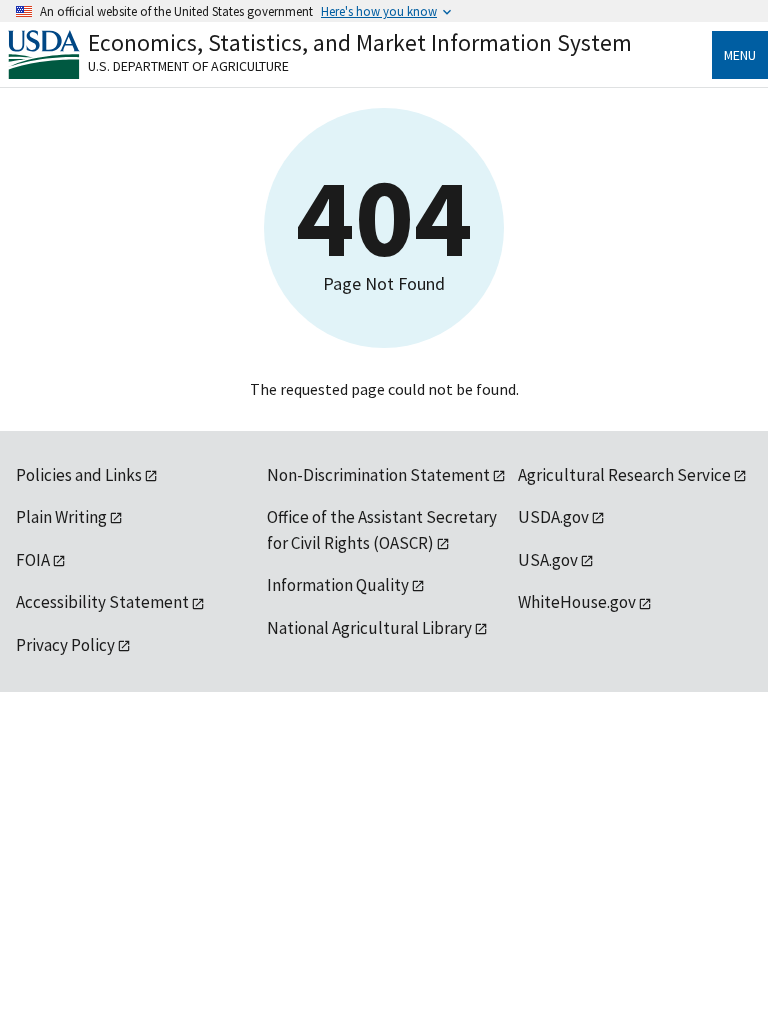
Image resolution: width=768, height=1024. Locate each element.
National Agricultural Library (369, 628)
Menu (740, 55)
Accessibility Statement (102, 602)
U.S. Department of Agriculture (188, 66)
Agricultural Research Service (624, 475)
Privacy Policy (65, 645)
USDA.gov (553, 517)
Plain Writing (61, 517)
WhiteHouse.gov (577, 602)
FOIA (33, 560)
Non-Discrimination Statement (378, 475)
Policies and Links (79, 475)
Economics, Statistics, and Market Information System (360, 42)
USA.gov (548, 560)
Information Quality (338, 585)
